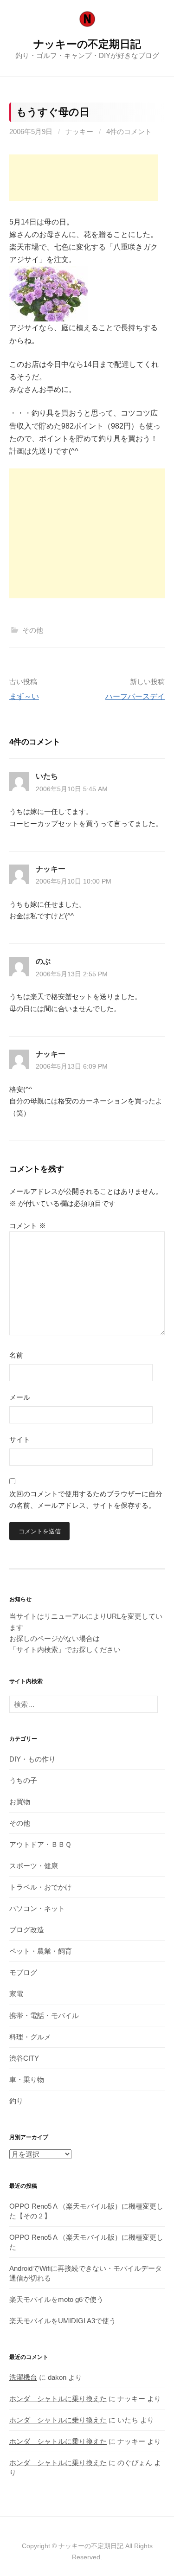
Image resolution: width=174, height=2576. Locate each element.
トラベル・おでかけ (41, 1887)
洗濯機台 (23, 2377)
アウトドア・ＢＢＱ (40, 1844)
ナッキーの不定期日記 (87, 44)
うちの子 (23, 1780)
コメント (28, 1226)
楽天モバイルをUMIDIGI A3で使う (63, 2321)
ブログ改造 (27, 1930)
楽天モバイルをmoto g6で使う (56, 2299)
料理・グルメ (30, 2037)
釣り (16, 2101)
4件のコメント (129, 131)
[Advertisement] (84, 178)
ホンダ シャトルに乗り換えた (58, 2399)
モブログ (23, 1972)
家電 (16, 1994)
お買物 (20, 1802)
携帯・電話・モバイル (44, 2015)
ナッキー (79, 131)
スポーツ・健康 (34, 1866)
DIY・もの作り (32, 1759)
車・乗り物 (27, 2079)
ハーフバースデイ (135, 696)
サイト (20, 1439)
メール (20, 1397)
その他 (33, 630)
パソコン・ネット (37, 1908)
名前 (16, 1355)
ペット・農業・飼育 (41, 1951)
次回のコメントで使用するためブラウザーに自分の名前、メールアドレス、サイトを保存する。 (86, 1500)
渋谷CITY (24, 2058)
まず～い (24, 696)
